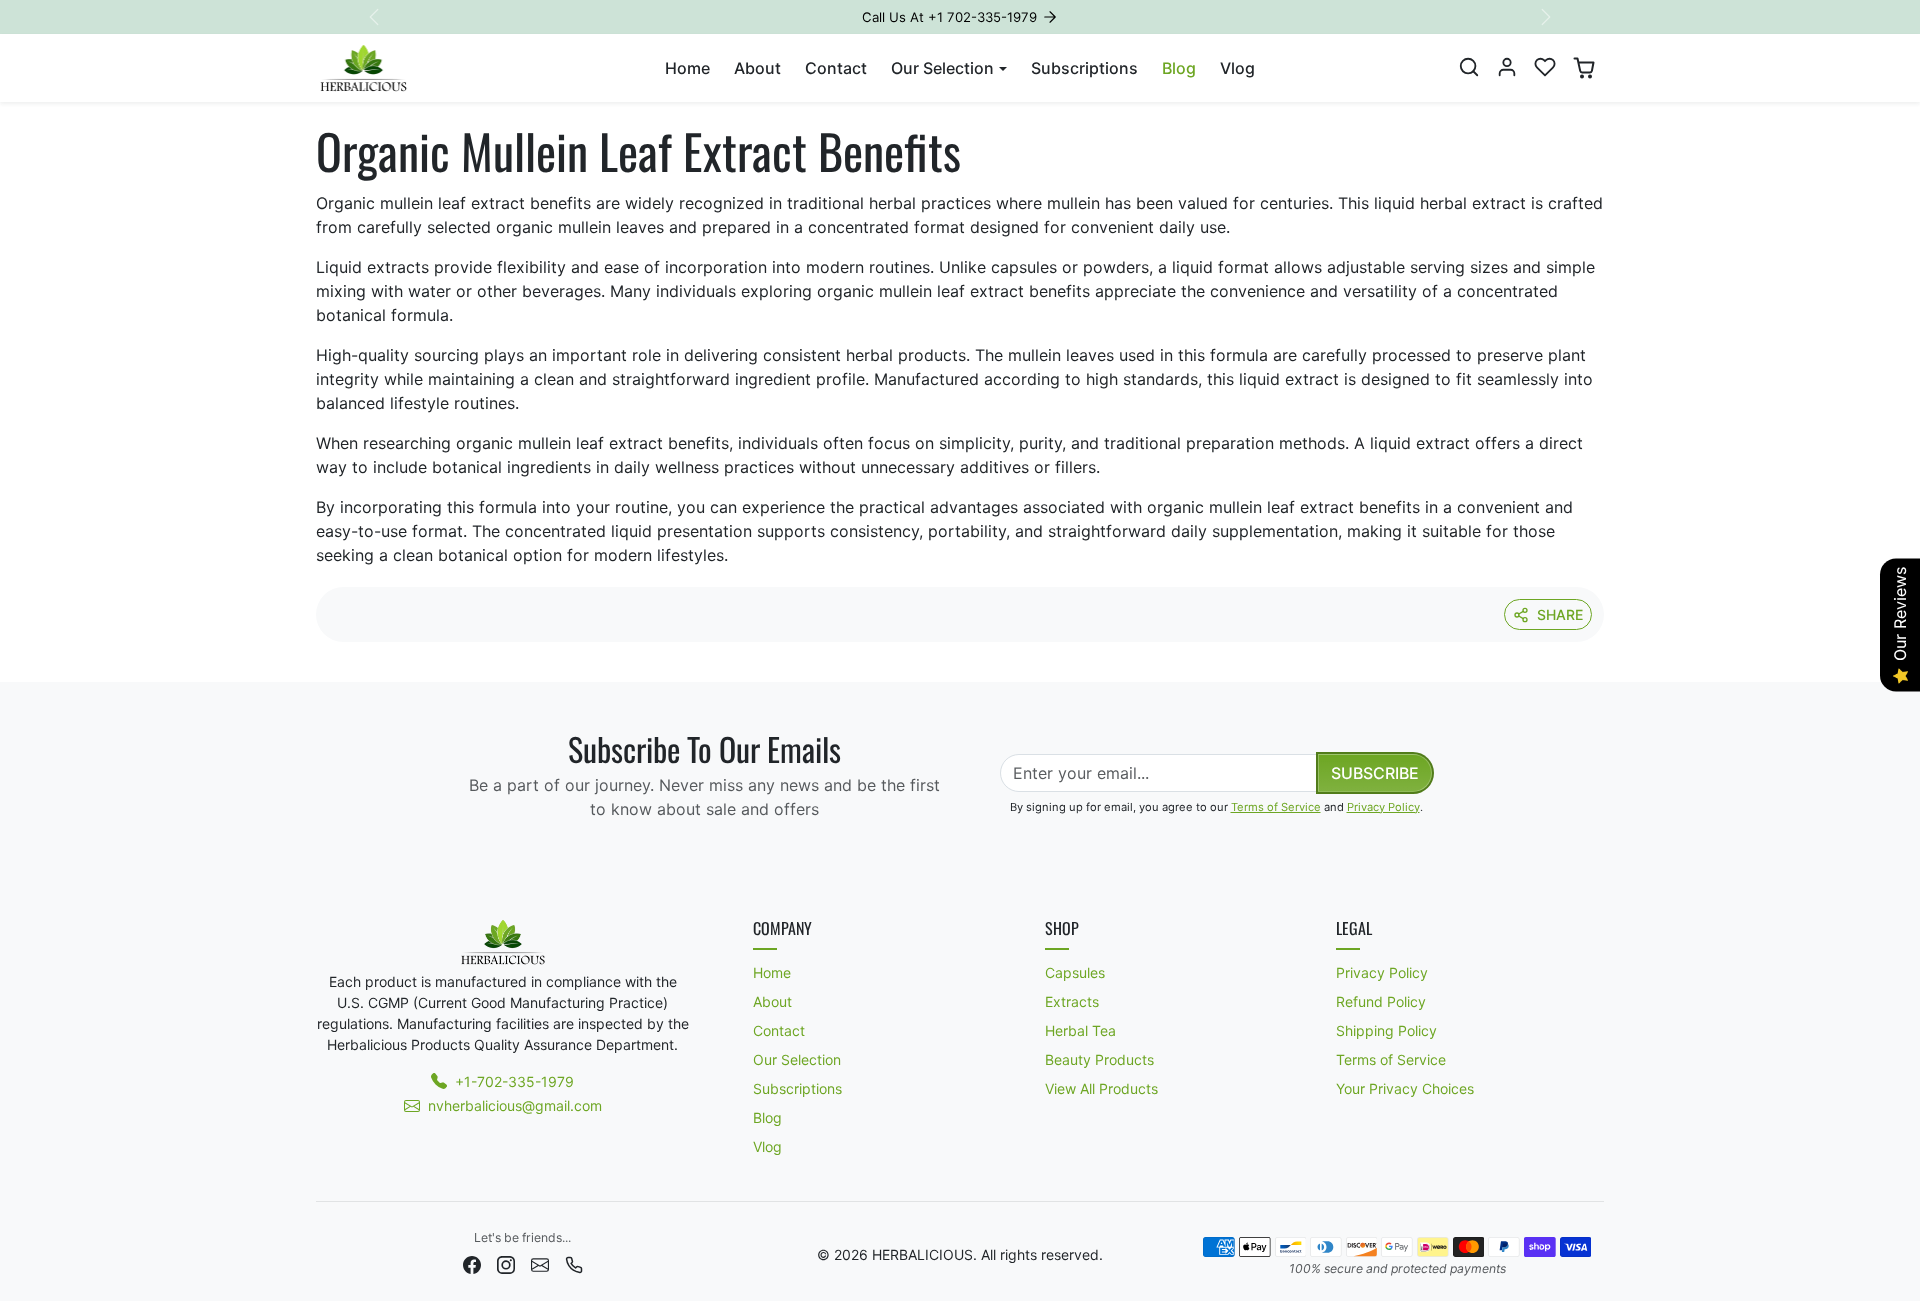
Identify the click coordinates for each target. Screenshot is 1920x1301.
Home (687, 68)
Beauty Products (1099, 1059)
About (757, 68)
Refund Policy (1381, 1001)
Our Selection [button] (942, 68)
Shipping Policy (1386, 1030)
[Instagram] (506, 1263)
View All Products (1101, 1088)
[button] (1469, 67)
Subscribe (1375, 773)
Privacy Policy (1383, 807)
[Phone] (574, 1263)
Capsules (1075, 972)
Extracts (1072, 1001)
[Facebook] (472, 1263)
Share (1560, 614)
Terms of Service (1276, 807)
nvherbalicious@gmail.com (515, 1105)
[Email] (540, 1263)
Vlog (1237, 68)
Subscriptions (1084, 68)
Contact (836, 68)
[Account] (1507, 67)
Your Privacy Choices (1405, 1088)
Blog (1179, 68)
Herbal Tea (1080, 1030)
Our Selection (797, 1059)
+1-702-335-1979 (514, 1081)
